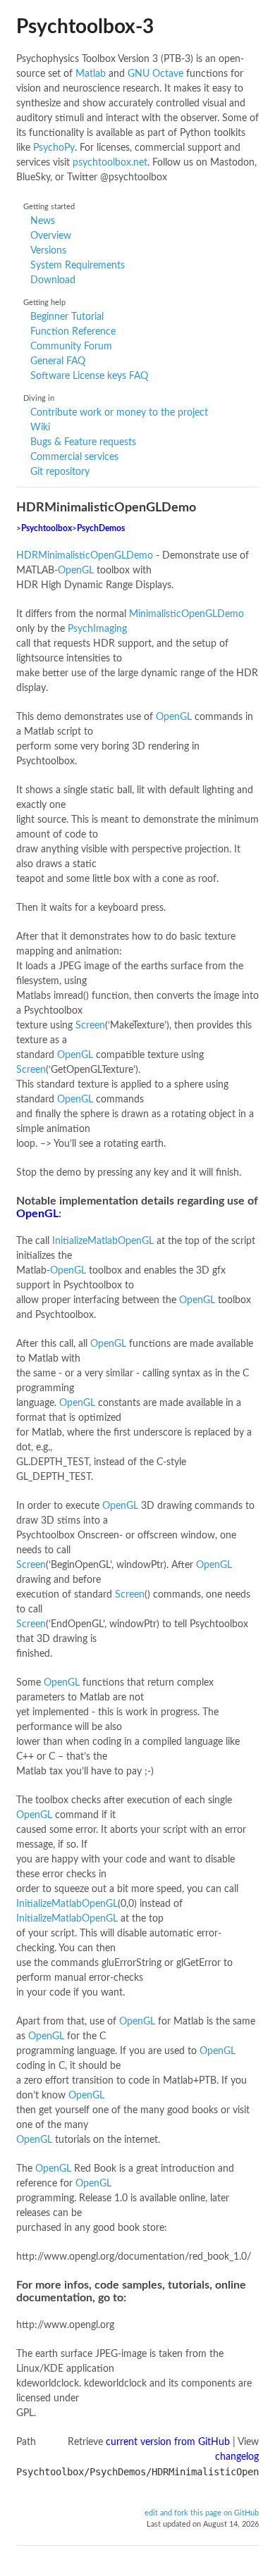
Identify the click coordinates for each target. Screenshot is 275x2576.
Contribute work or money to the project (119, 413)
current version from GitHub (168, 2442)
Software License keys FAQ (89, 376)
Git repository (60, 472)
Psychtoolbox (47, 529)
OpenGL (76, 571)
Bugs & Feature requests (83, 442)
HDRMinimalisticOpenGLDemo (85, 556)
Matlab (91, 74)
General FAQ (58, 361)
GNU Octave (155, 74)
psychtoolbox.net (110, 163)
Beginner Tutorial (67, 317)
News (43, 221)
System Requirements (78, 266)
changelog (237, 2457)
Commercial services (74, 457)
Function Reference (73, 332)
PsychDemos (101, 529)
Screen (90, 1026)
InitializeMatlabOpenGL (103, 1241)
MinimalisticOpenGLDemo (187, 614)
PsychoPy (54, 148)
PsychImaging (97, 629)
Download (53, 280)
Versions (48, 251)
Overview (51, 236)
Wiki (40, 428)
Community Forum (71, 347)
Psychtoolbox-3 (85, 27)
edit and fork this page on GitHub (202, 2513)
